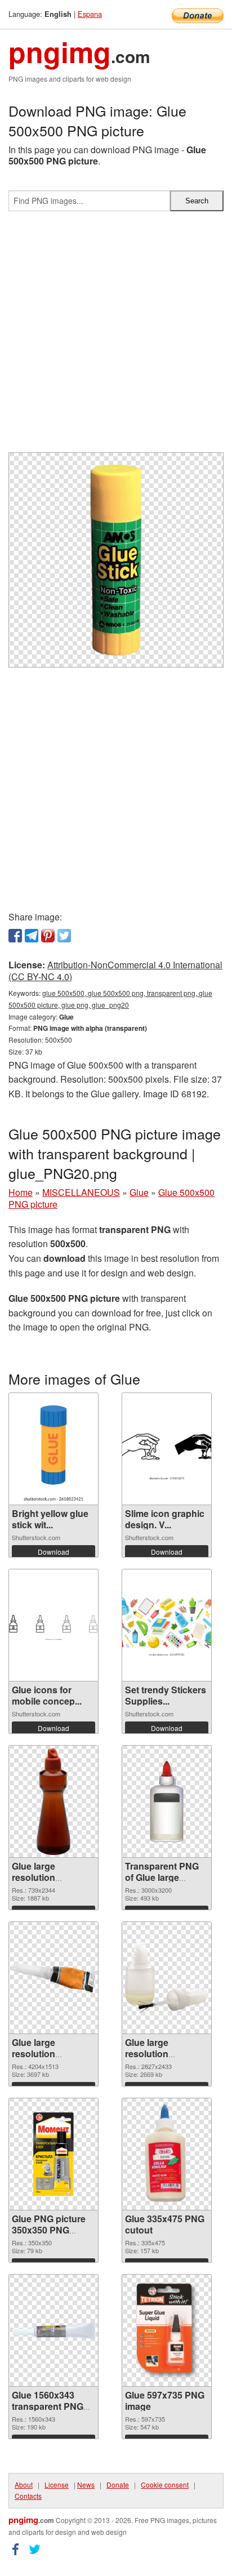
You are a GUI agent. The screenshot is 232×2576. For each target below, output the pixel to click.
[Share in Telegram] (32, 936)
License (57, 2484)
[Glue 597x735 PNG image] (167, 2330)
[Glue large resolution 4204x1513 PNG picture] (53, 1977)
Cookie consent (165, 2484)
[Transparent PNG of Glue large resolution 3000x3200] (167, 1801)
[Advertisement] (116, 336)
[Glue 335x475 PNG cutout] (167, 2154)
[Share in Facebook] (15, 936)
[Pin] (48, 936)
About (24, 2484)
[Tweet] (64, 936)
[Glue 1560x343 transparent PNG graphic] (53, 2330)
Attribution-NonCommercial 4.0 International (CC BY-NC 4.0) (115, 971)
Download (53, 1552)
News (86, 2484)
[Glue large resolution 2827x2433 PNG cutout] (167, 1977)
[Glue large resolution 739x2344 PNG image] (53, 1801)
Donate (118, 2484)
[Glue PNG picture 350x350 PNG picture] (53, 2154)
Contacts (28, 2496)
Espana (90, 14)
